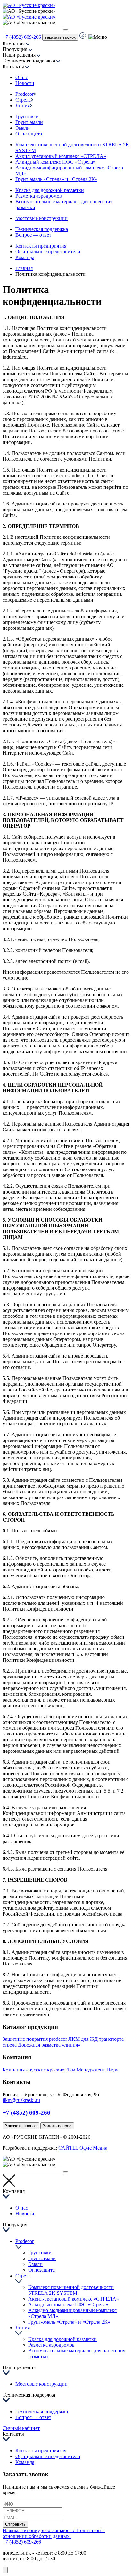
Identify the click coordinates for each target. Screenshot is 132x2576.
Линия (23, 106)
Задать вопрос (57, 2126)
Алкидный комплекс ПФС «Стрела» (55, 162)
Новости (25, 83)
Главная (24, 268)
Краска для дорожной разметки (50, 190)
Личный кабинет (21, 2428)
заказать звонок (60, 37)
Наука (113, 2070)
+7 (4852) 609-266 (22, 37)
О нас (22, 77)
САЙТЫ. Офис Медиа (83, 2148)
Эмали (23, 128)
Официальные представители (48, 252)
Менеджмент (91, 2070)
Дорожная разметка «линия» (49, 2045)
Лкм (71, 2070)
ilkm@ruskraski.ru (21, 2100)
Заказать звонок (21, 2126)
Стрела (23, 100)
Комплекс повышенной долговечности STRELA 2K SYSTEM (71, 2290)
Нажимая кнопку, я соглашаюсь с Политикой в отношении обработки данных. (54, 2533)
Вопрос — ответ (33, 235)
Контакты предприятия (41, 246)
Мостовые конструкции (41, 218)
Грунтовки (27, 116)
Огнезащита (29, 134)
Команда (25, 257)
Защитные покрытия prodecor (35, 2039)
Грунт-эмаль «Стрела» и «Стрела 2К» (56, 179)
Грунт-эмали (29, 122)
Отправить (15, 2524)
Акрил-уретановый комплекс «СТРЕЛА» (61, 156)
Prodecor (25, 94)
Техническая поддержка (42, 229)
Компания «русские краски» (34, 2070)
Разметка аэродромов (39, 196)
